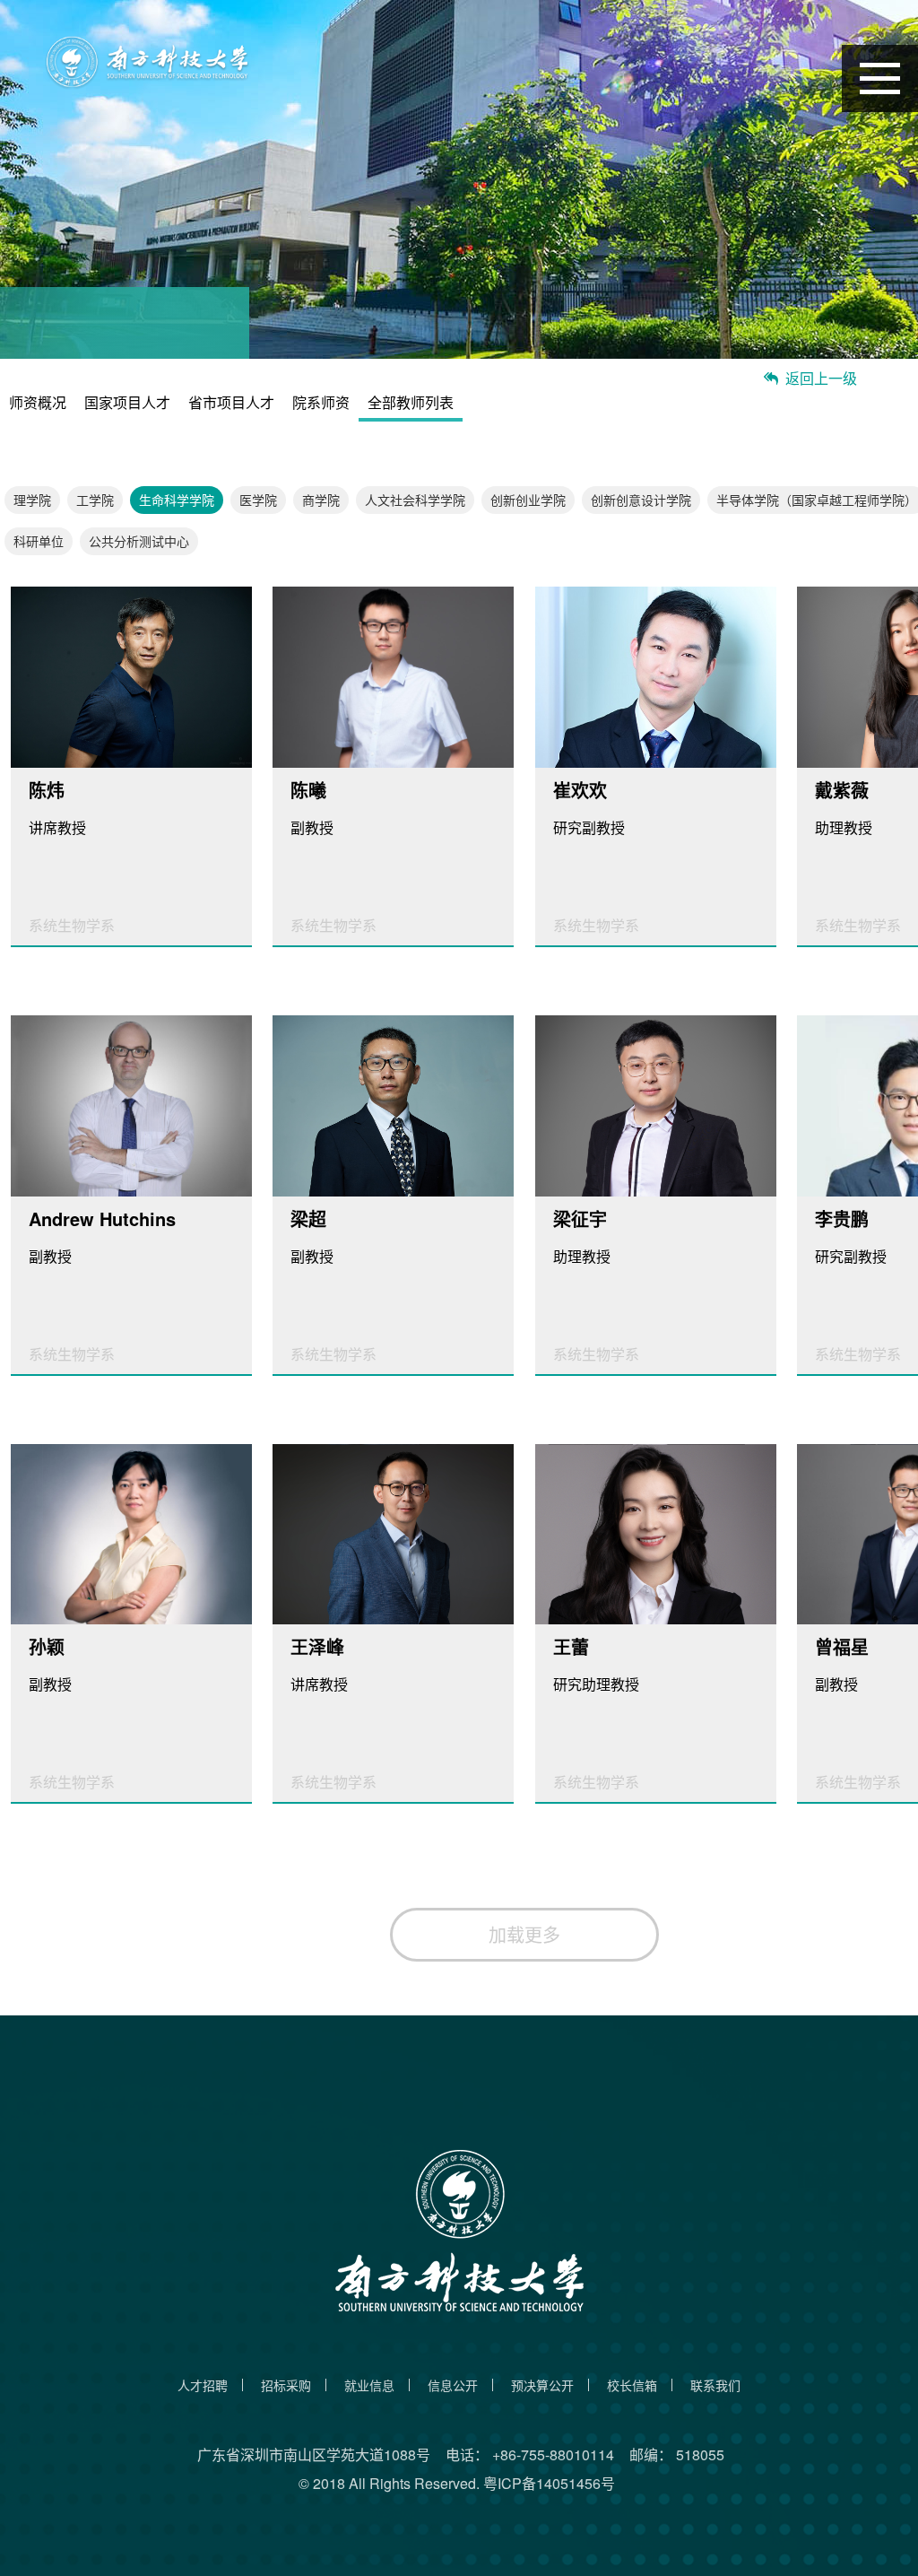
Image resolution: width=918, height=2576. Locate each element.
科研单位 (39, 541)
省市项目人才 (231, 403)
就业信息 (369, 2385)
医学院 (258, 500)
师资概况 (38, 403)
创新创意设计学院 (641, 500)
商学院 (321, 500)
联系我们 (715, 2385)
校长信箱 (632, 2385)
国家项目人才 (127, 403)
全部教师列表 (411, 403)
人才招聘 (203, 2385)
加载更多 (524, 1934)
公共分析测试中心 (139, 541)
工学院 (95, 500)
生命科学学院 (177, 500)
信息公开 (453, 2385)
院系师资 (321, 403)
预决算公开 (542, 2385)
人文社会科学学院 (415, 500)
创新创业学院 (528, 500)
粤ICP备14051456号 (549, 2483)
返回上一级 (821, 378)
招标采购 (286, 2385)
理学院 (32, 500)
